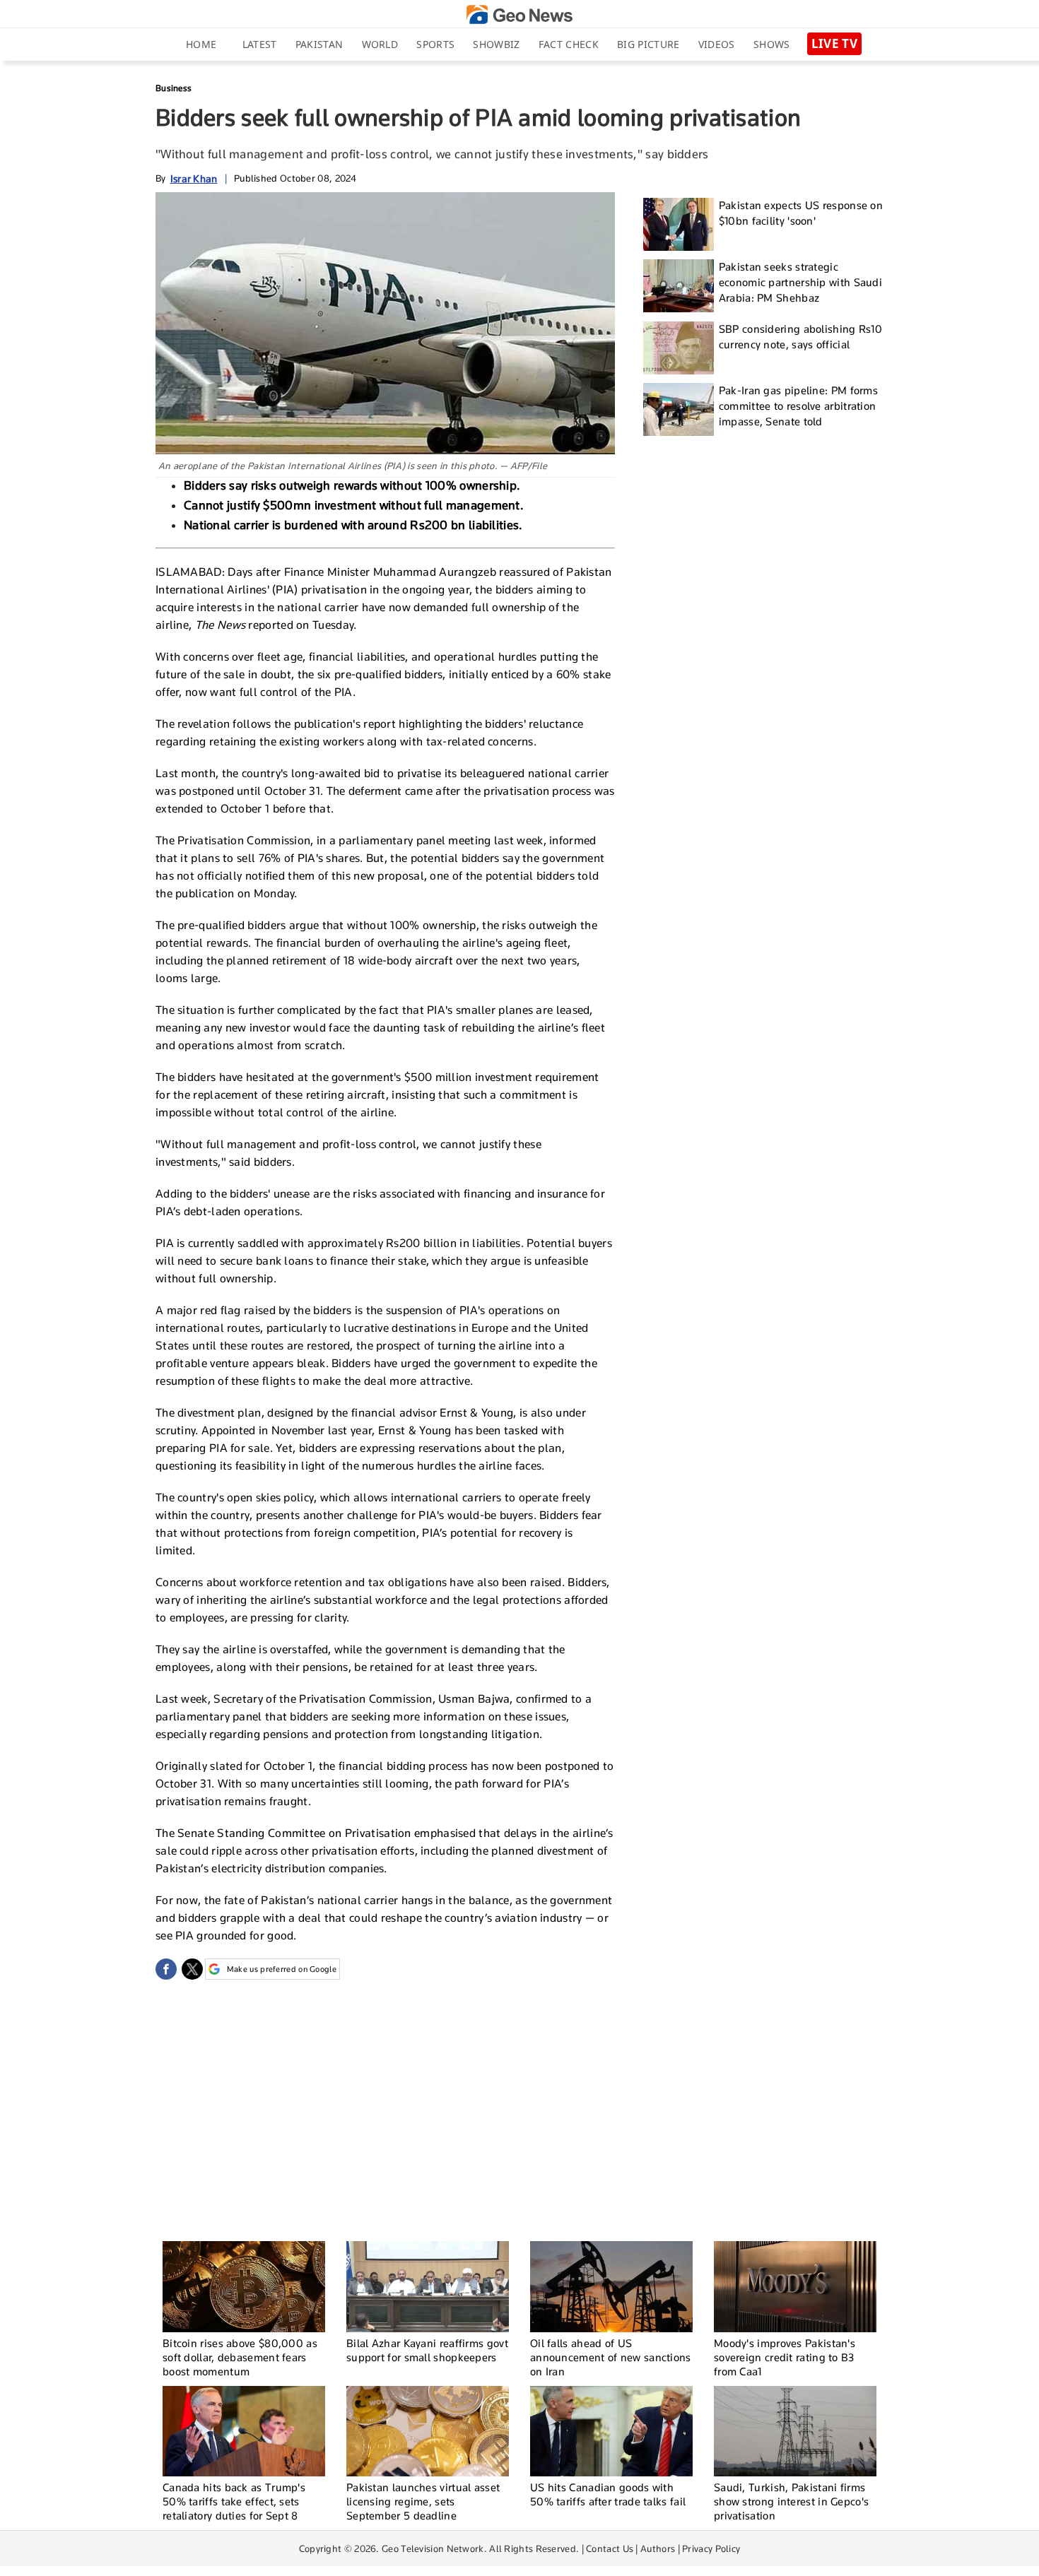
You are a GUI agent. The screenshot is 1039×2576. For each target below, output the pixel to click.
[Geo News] (519, 14)
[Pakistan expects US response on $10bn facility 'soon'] (679, 224)
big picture (648, 44)
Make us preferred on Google (282, 1969)
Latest (260, 44)
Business (174, 88)
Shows (772, 44)
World (380, 44)
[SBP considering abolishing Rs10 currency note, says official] (679, 348)
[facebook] (166, 1969)
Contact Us (610, 2548)
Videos (717, 44)
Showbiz (496, 44)
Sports (435, 44)
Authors (658, 2548)
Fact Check (569, 44)
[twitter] (192, 1969)
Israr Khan (194, 178)
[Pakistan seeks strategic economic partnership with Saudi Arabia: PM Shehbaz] (679, 286)
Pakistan (319, 44)
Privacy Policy (711, 2548)
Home (201, 44)
